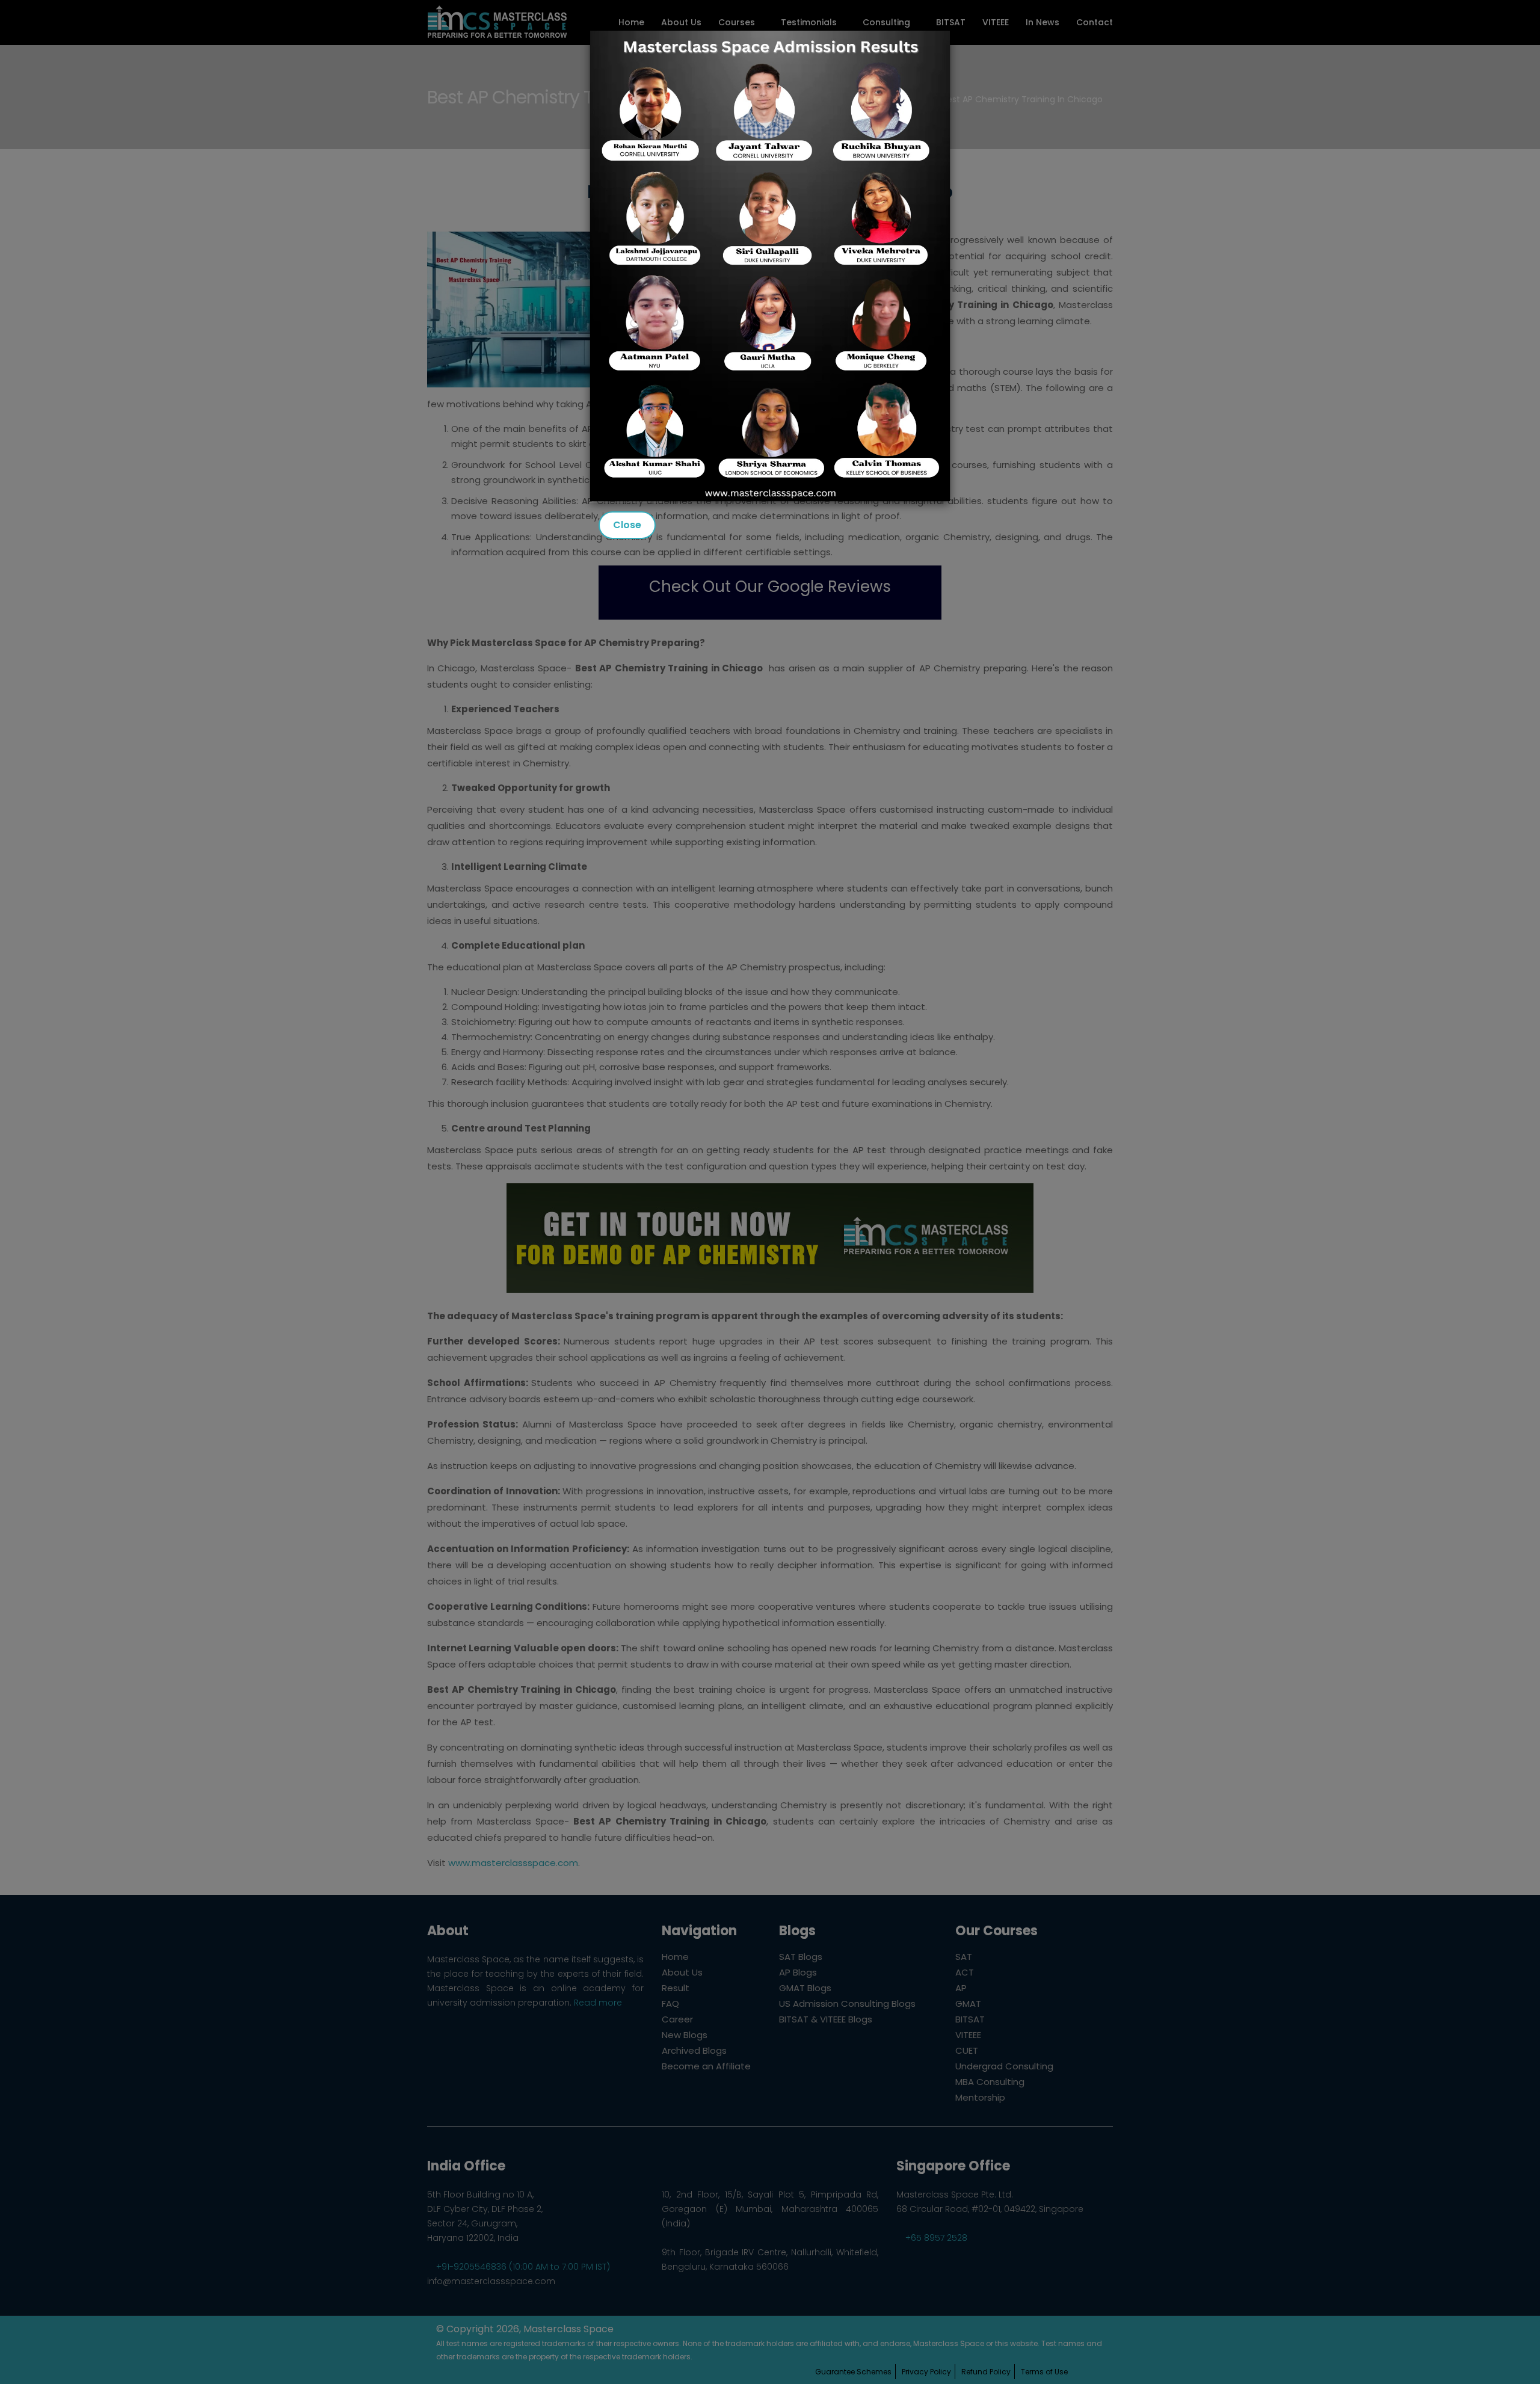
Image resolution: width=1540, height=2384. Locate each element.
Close (627, 525)
